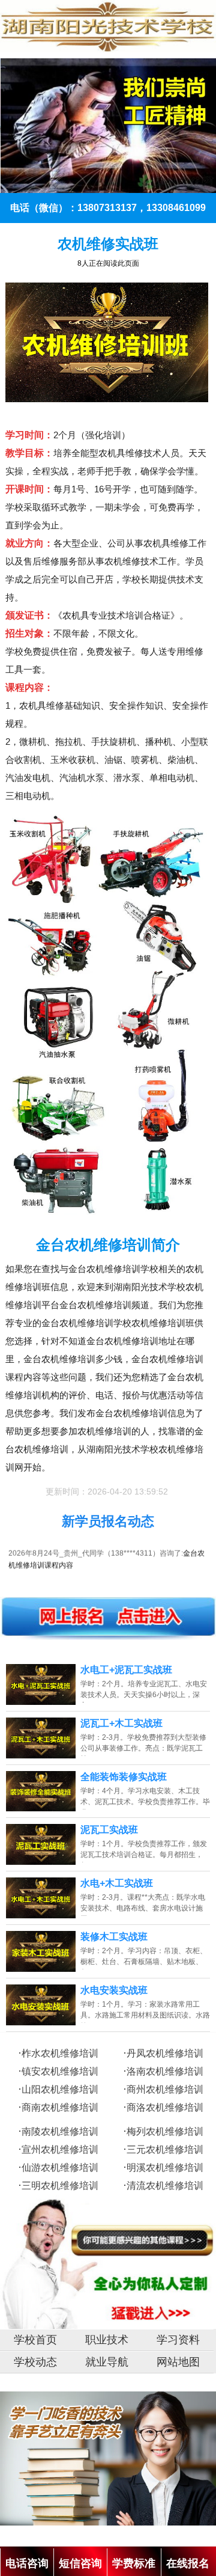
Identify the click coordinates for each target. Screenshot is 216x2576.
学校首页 (35, 2340)
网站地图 (178, 2362)
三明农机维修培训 (60, 2186)
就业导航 (107, 2362)
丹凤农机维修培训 (165, 2053)
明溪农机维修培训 (165, 2168)
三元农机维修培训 (165, 2149)
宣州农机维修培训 (60, 2149)
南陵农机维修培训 (60, 2131)
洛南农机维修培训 (165, 2071)
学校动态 (35, 2362)
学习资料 (178, 2340)
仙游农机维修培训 (60, 2168)
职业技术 (107, 2340)
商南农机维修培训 (60, 2107)
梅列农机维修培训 (165, 2131)
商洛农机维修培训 (165, 2107)
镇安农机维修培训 (60, 2071)
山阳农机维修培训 (60, 2089)
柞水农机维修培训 (60, 2053)
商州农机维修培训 (165, 2089)
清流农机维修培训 (165, 2186)
